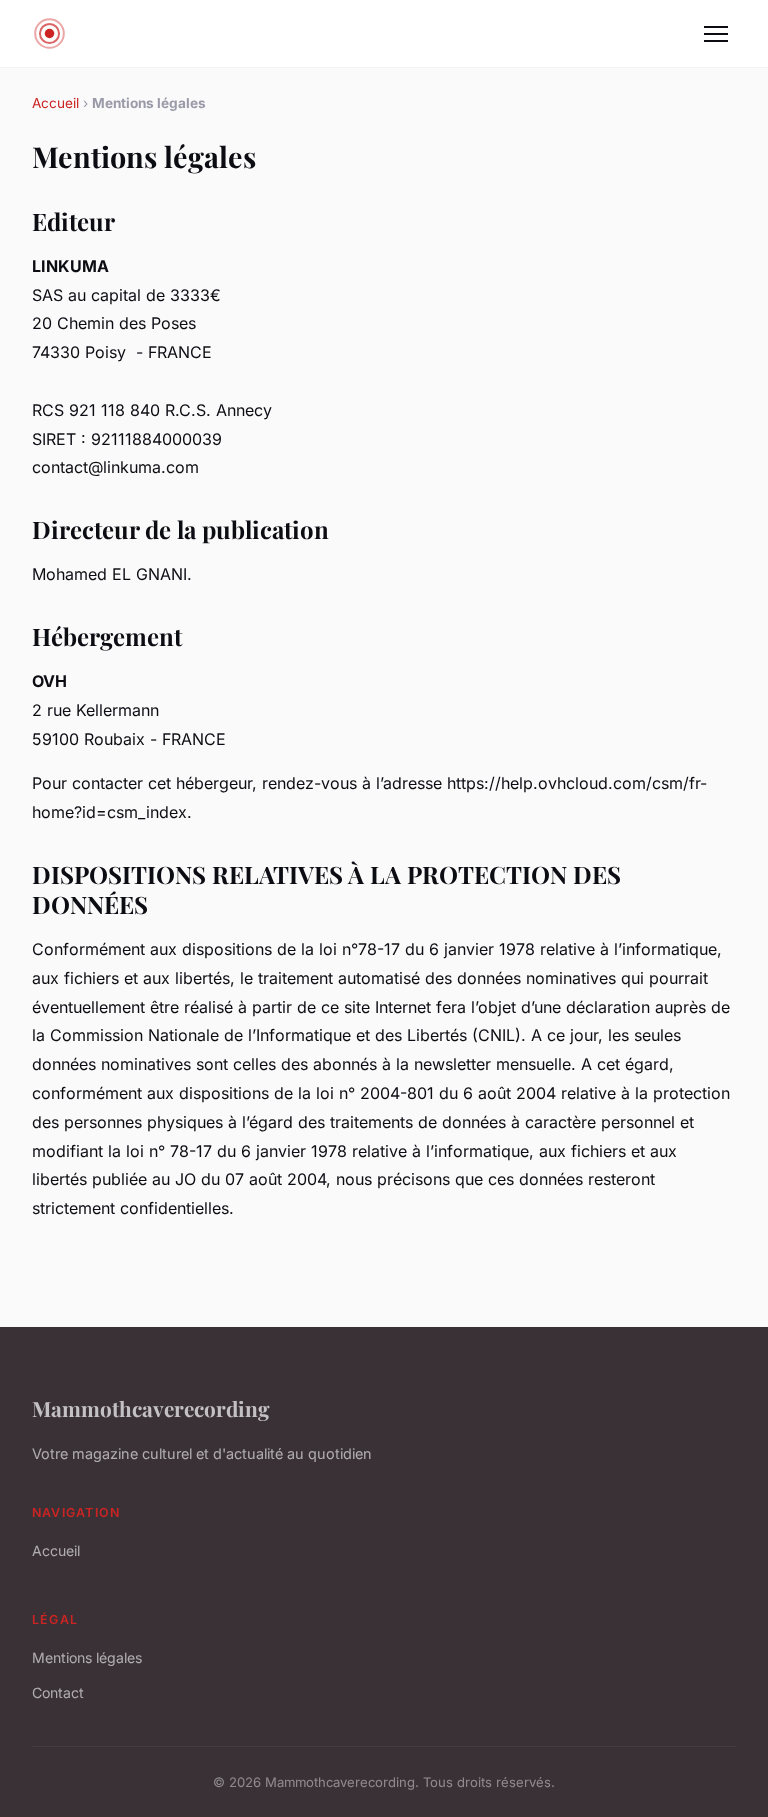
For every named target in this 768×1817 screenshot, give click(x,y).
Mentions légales (87, 1657)
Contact (58, 1692)
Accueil (55, 103)
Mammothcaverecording (151, 1408)
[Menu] (716, 34)
